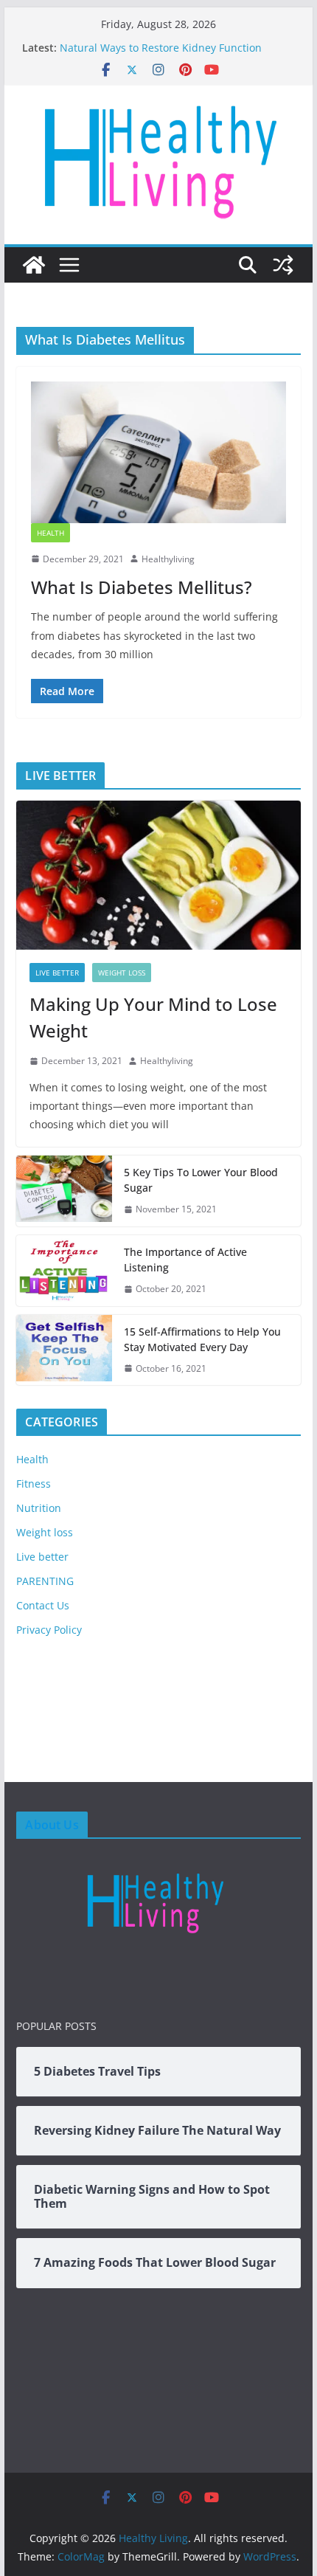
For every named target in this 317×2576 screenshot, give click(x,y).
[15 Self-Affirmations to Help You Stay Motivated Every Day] (64, 1350)
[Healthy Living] (34, 265)
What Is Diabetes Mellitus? (142, 587)
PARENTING (45, 1581)
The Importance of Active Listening (185, 1260)
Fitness (34, 1484)
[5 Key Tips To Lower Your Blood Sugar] (64, 1191)
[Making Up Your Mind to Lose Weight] (158, 875)
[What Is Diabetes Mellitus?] (158, 452)
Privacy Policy (49, 1630)
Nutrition (39, 1508)
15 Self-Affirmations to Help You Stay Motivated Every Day (202, 1339)
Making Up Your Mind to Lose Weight (153, 1017)
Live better (57, 973)
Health (50, 533)
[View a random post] (283, 265)
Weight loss (122, 973)
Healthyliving (168, 559)
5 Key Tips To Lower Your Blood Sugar (201, 1180)
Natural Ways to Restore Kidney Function (161, 48)
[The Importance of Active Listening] (64, 1271)
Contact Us (43, 1605)
